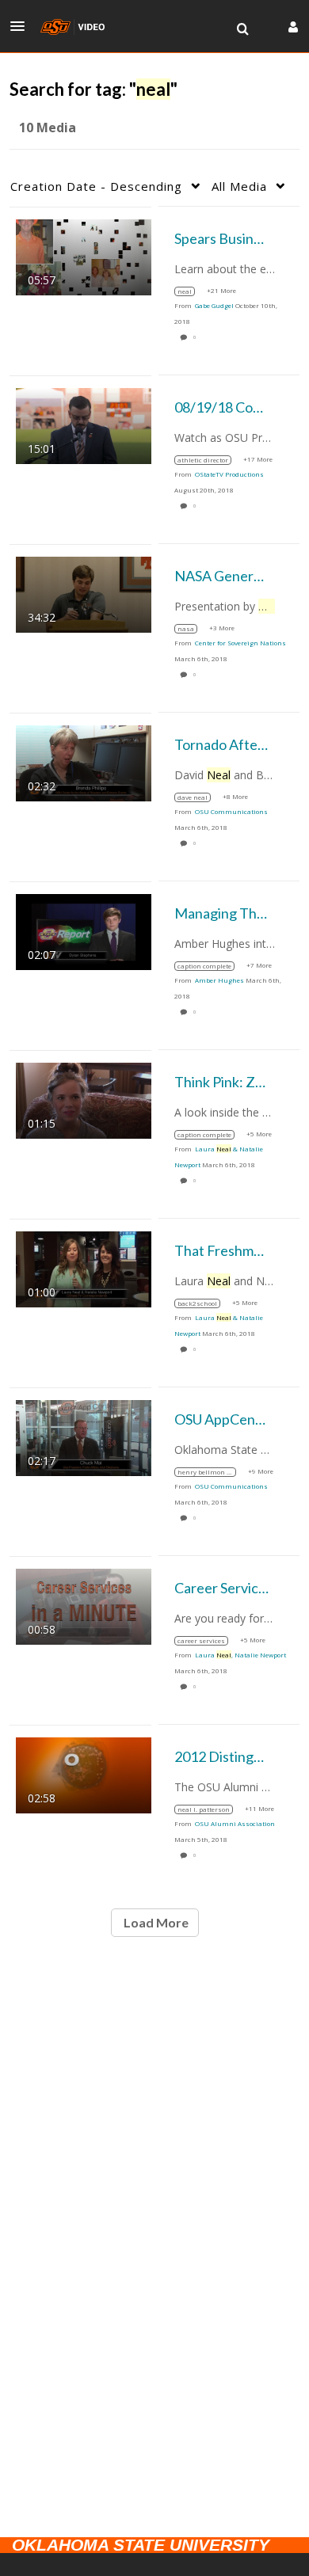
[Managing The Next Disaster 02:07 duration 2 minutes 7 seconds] (84, 930)
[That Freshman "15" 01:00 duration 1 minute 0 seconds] (84, 1267)
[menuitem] (242, 29)
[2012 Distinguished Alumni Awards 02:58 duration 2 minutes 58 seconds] (84, 1773)
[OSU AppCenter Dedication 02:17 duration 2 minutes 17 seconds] (84, 1436)
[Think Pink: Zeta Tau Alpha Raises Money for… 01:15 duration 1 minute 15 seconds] (84, 1099)
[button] (22, 26)
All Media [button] (239, 186)
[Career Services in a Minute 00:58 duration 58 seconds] (84, 1605)
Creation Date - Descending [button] (96, 186)
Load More (155, 1922)
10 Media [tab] (48, 127)
